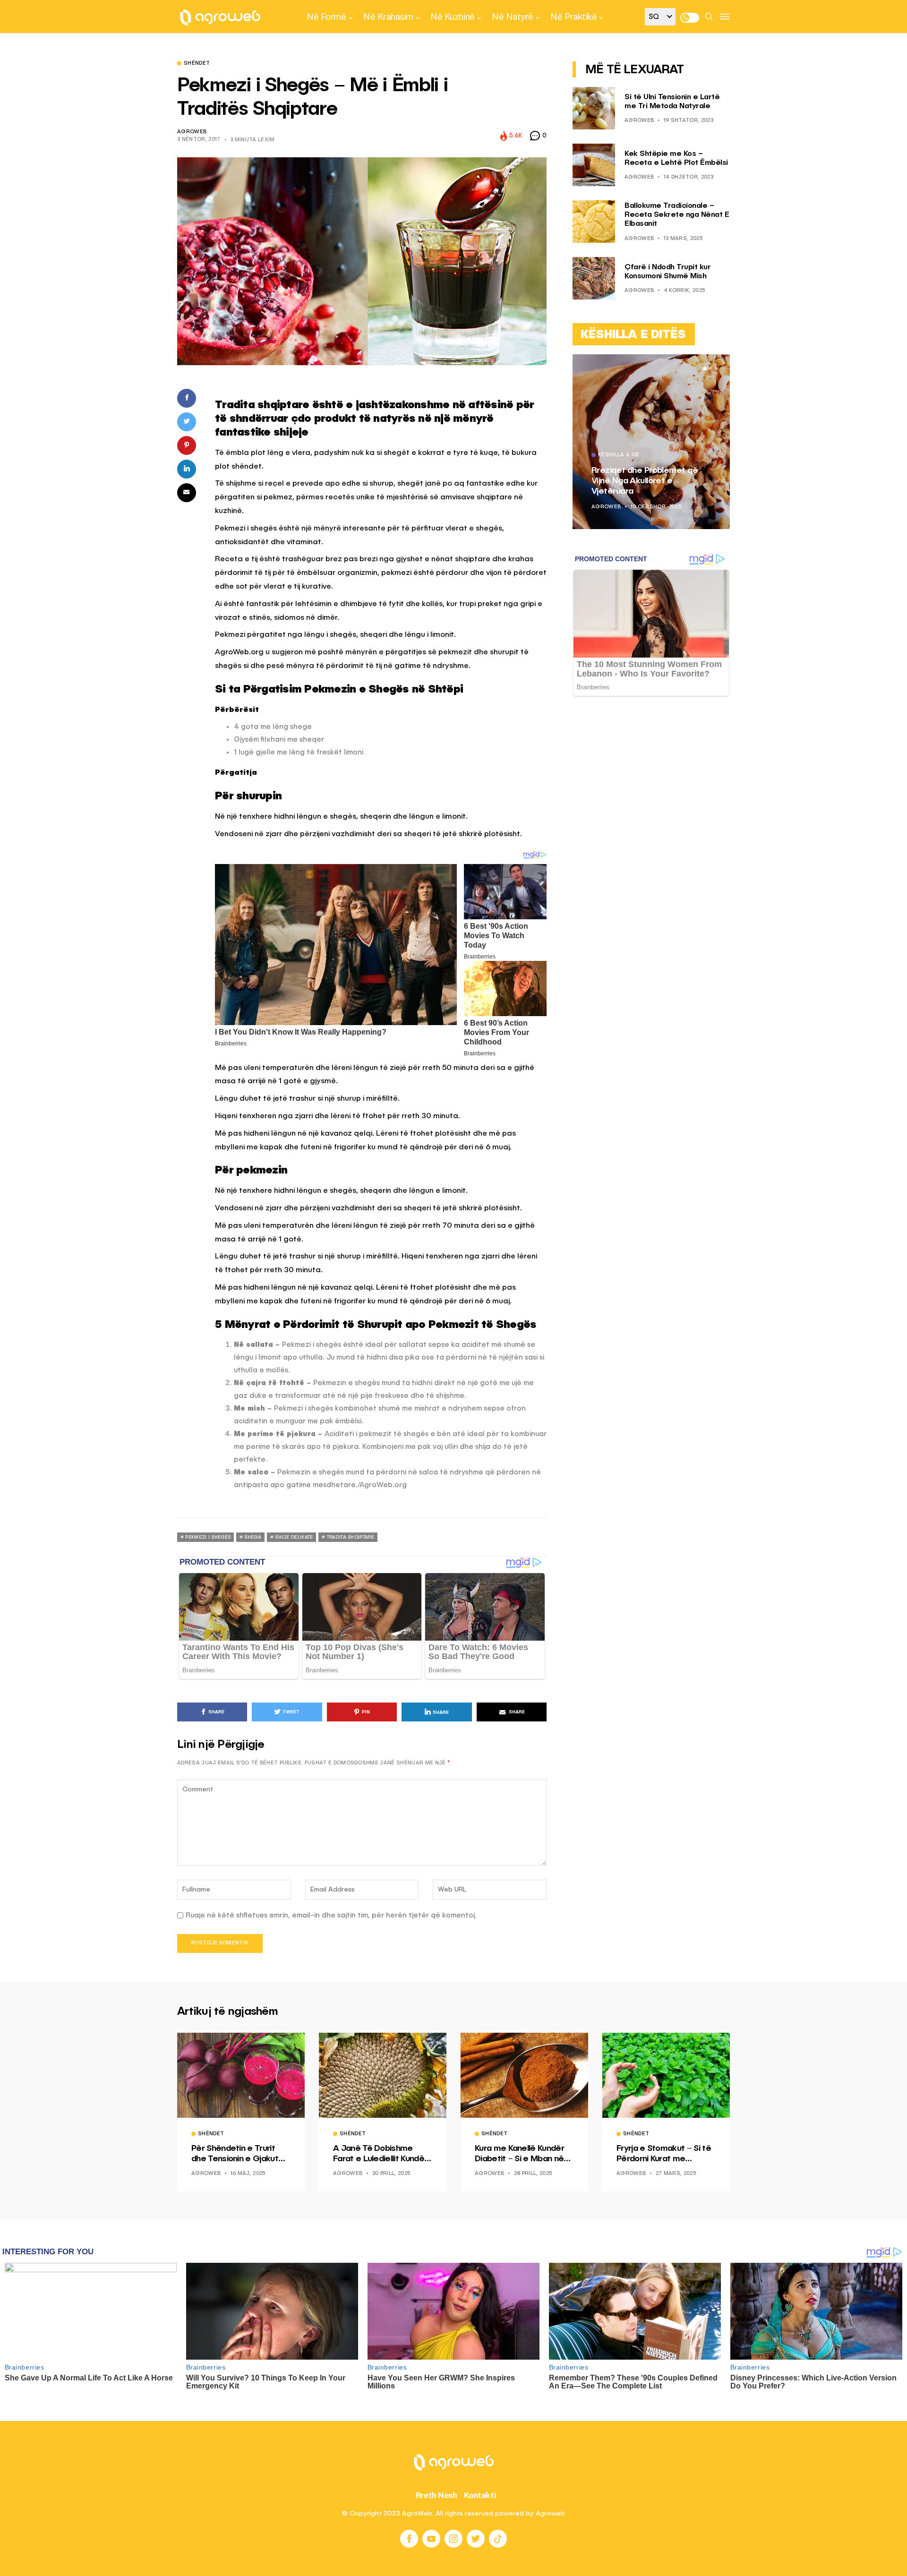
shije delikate (294, 1537)
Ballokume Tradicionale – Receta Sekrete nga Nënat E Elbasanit (677, 215)
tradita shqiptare (351, 1537)
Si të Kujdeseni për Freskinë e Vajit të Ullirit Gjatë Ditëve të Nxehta (649, 481)
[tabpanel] (651, 442)
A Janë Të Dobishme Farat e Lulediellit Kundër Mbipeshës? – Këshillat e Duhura (381, 2154)
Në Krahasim (388, 17)
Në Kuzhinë (452, 17)
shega (253, 1537)
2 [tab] (710, 368)
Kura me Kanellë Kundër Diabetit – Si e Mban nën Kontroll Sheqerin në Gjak (522, 2154)
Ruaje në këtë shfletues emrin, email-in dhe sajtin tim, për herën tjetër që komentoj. (331, 1915)
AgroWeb (192, 132)
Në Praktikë (573, 17)
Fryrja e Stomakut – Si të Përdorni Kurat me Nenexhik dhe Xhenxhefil (664, 2154)
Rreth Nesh (436, 2495)
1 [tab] (705, 368)
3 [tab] (716, 368)
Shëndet (197, 64)
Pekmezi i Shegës (208, 1537)
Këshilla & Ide (619, 455)
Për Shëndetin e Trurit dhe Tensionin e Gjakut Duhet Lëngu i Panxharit (237, 2154)
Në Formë (326, 17)
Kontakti (480, 2495)
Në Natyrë (513, 17)
